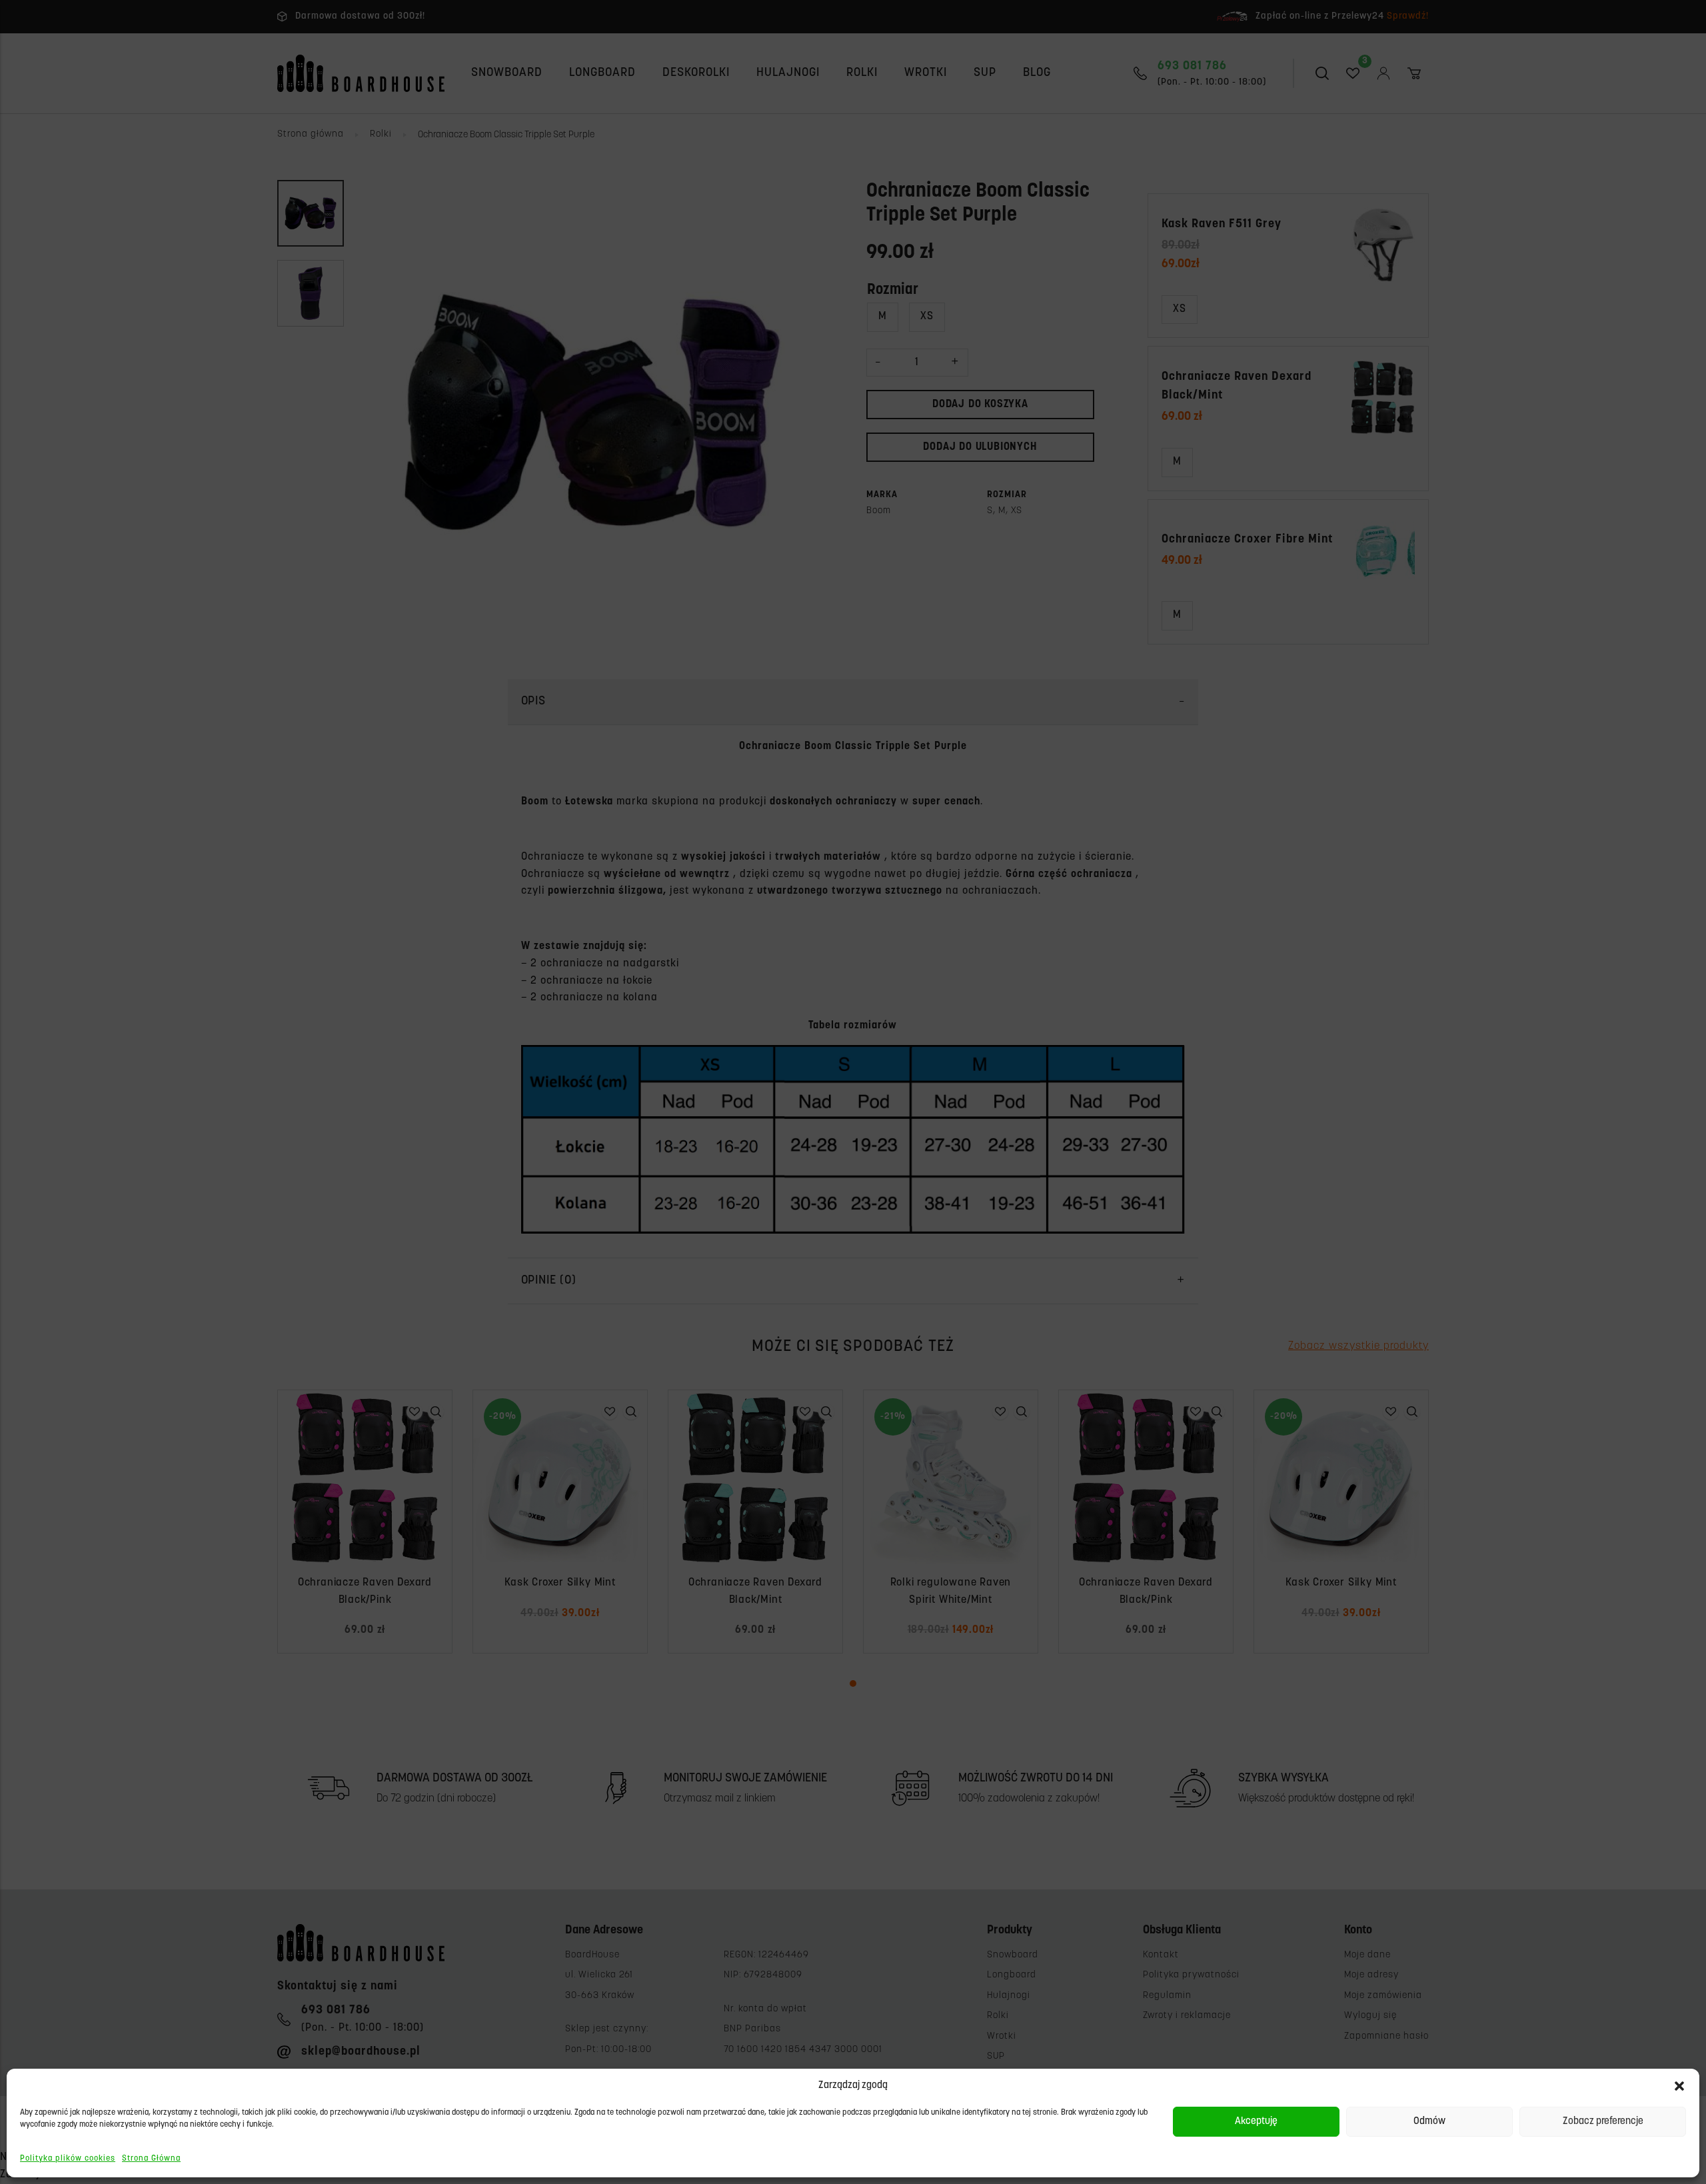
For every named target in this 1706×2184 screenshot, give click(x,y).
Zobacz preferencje (1603, 2122)
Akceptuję (1256, 2122)
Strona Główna (151, 2159)
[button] (1679, 2086)
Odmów (1429, 2122)
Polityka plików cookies (68, 2159)
